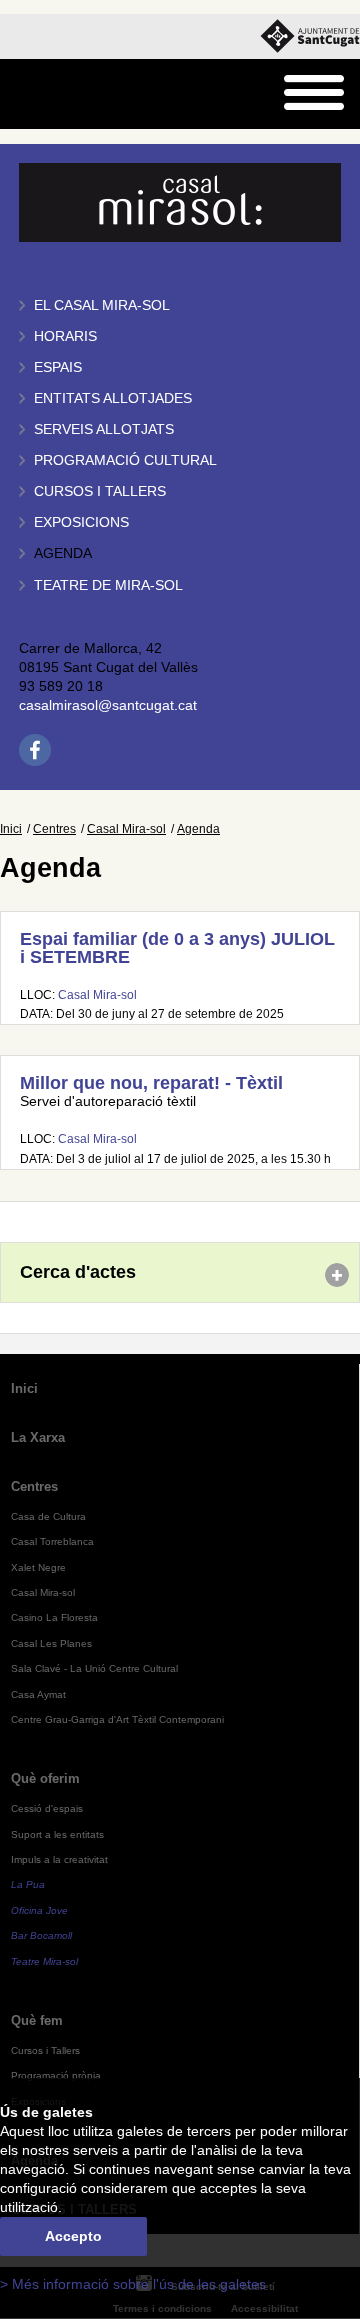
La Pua (28, 1884)
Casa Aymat (38, 1694)
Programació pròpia (56, 2075)
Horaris (65, 336)
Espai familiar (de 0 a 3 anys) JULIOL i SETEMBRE (177, 948)
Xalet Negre (38, 1567)
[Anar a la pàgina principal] (66, 94)
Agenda (63, 553)
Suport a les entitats (57, 1834)
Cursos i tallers (100, 491)
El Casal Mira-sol (102, 305)
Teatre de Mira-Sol (108, 585)
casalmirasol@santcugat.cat (108, 705)
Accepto (73, 2236)
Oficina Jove (39, 1910)
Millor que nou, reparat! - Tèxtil (151, 1083)
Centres (54, 829)
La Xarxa (38, 1437)
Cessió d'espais (47, 1808)
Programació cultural (125, 460)
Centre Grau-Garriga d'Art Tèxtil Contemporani (117, 1719)
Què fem (37, 2020)
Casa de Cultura (48, 1516)
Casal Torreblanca (52, 1541)
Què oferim (45, 1778)
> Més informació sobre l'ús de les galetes (133, 2284)
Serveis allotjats (104, 429)
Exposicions (81, 522)
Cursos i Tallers (45, 2050)
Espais (58, 367)
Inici (11, 829)
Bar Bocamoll (41, 1935)
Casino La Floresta (54, 1617)
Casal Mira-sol (126, 829)
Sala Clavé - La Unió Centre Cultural (94, 1668)
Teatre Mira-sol (44, 1961)
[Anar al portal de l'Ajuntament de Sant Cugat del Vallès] (310, 36)
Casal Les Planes (51, 1643)
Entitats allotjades (113, 398)
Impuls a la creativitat (59, 1859)
